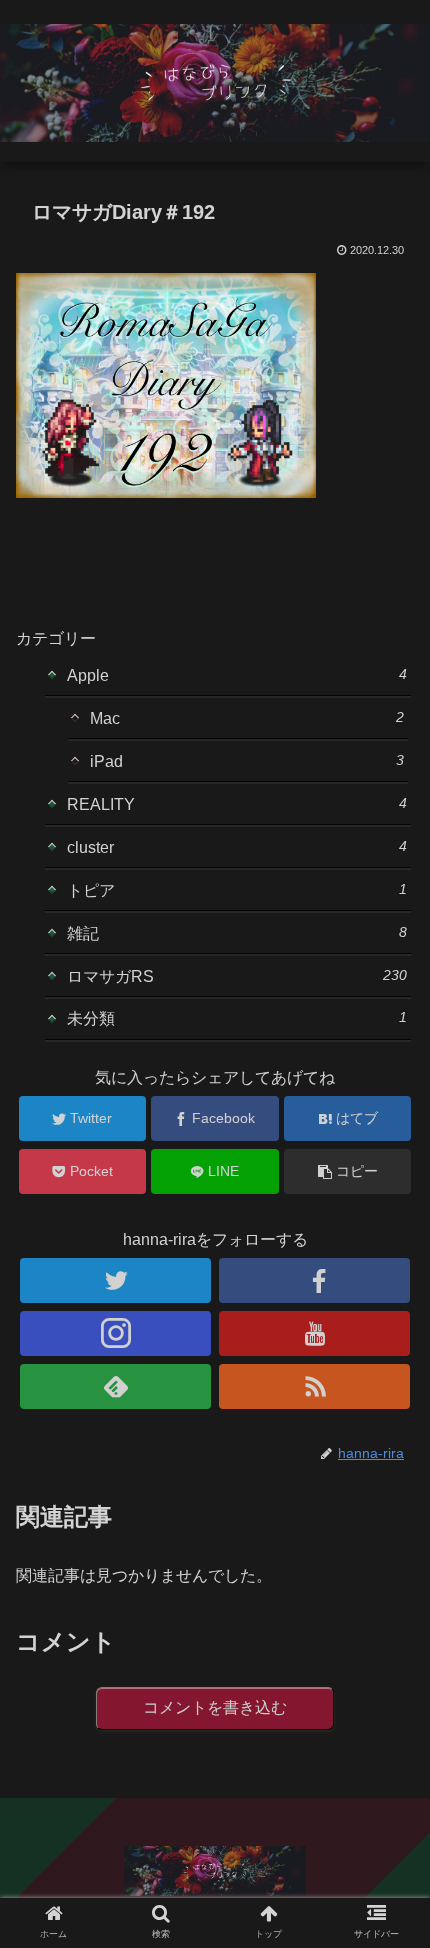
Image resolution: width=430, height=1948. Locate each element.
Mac (246, 718)
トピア (237, 890)
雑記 (237, 933)
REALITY (237, 804)
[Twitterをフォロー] (115, 1280)
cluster (237, 847)
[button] (388, 1709)
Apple (237, 675)
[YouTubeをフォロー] (314, 1333)
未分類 (237, 1018)
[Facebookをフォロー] (314, 1280)
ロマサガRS (237, 976)
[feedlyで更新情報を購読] (115, 1386)
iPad (246, 761)
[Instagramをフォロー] (115, 1333)
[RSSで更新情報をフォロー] (314, 1386)
